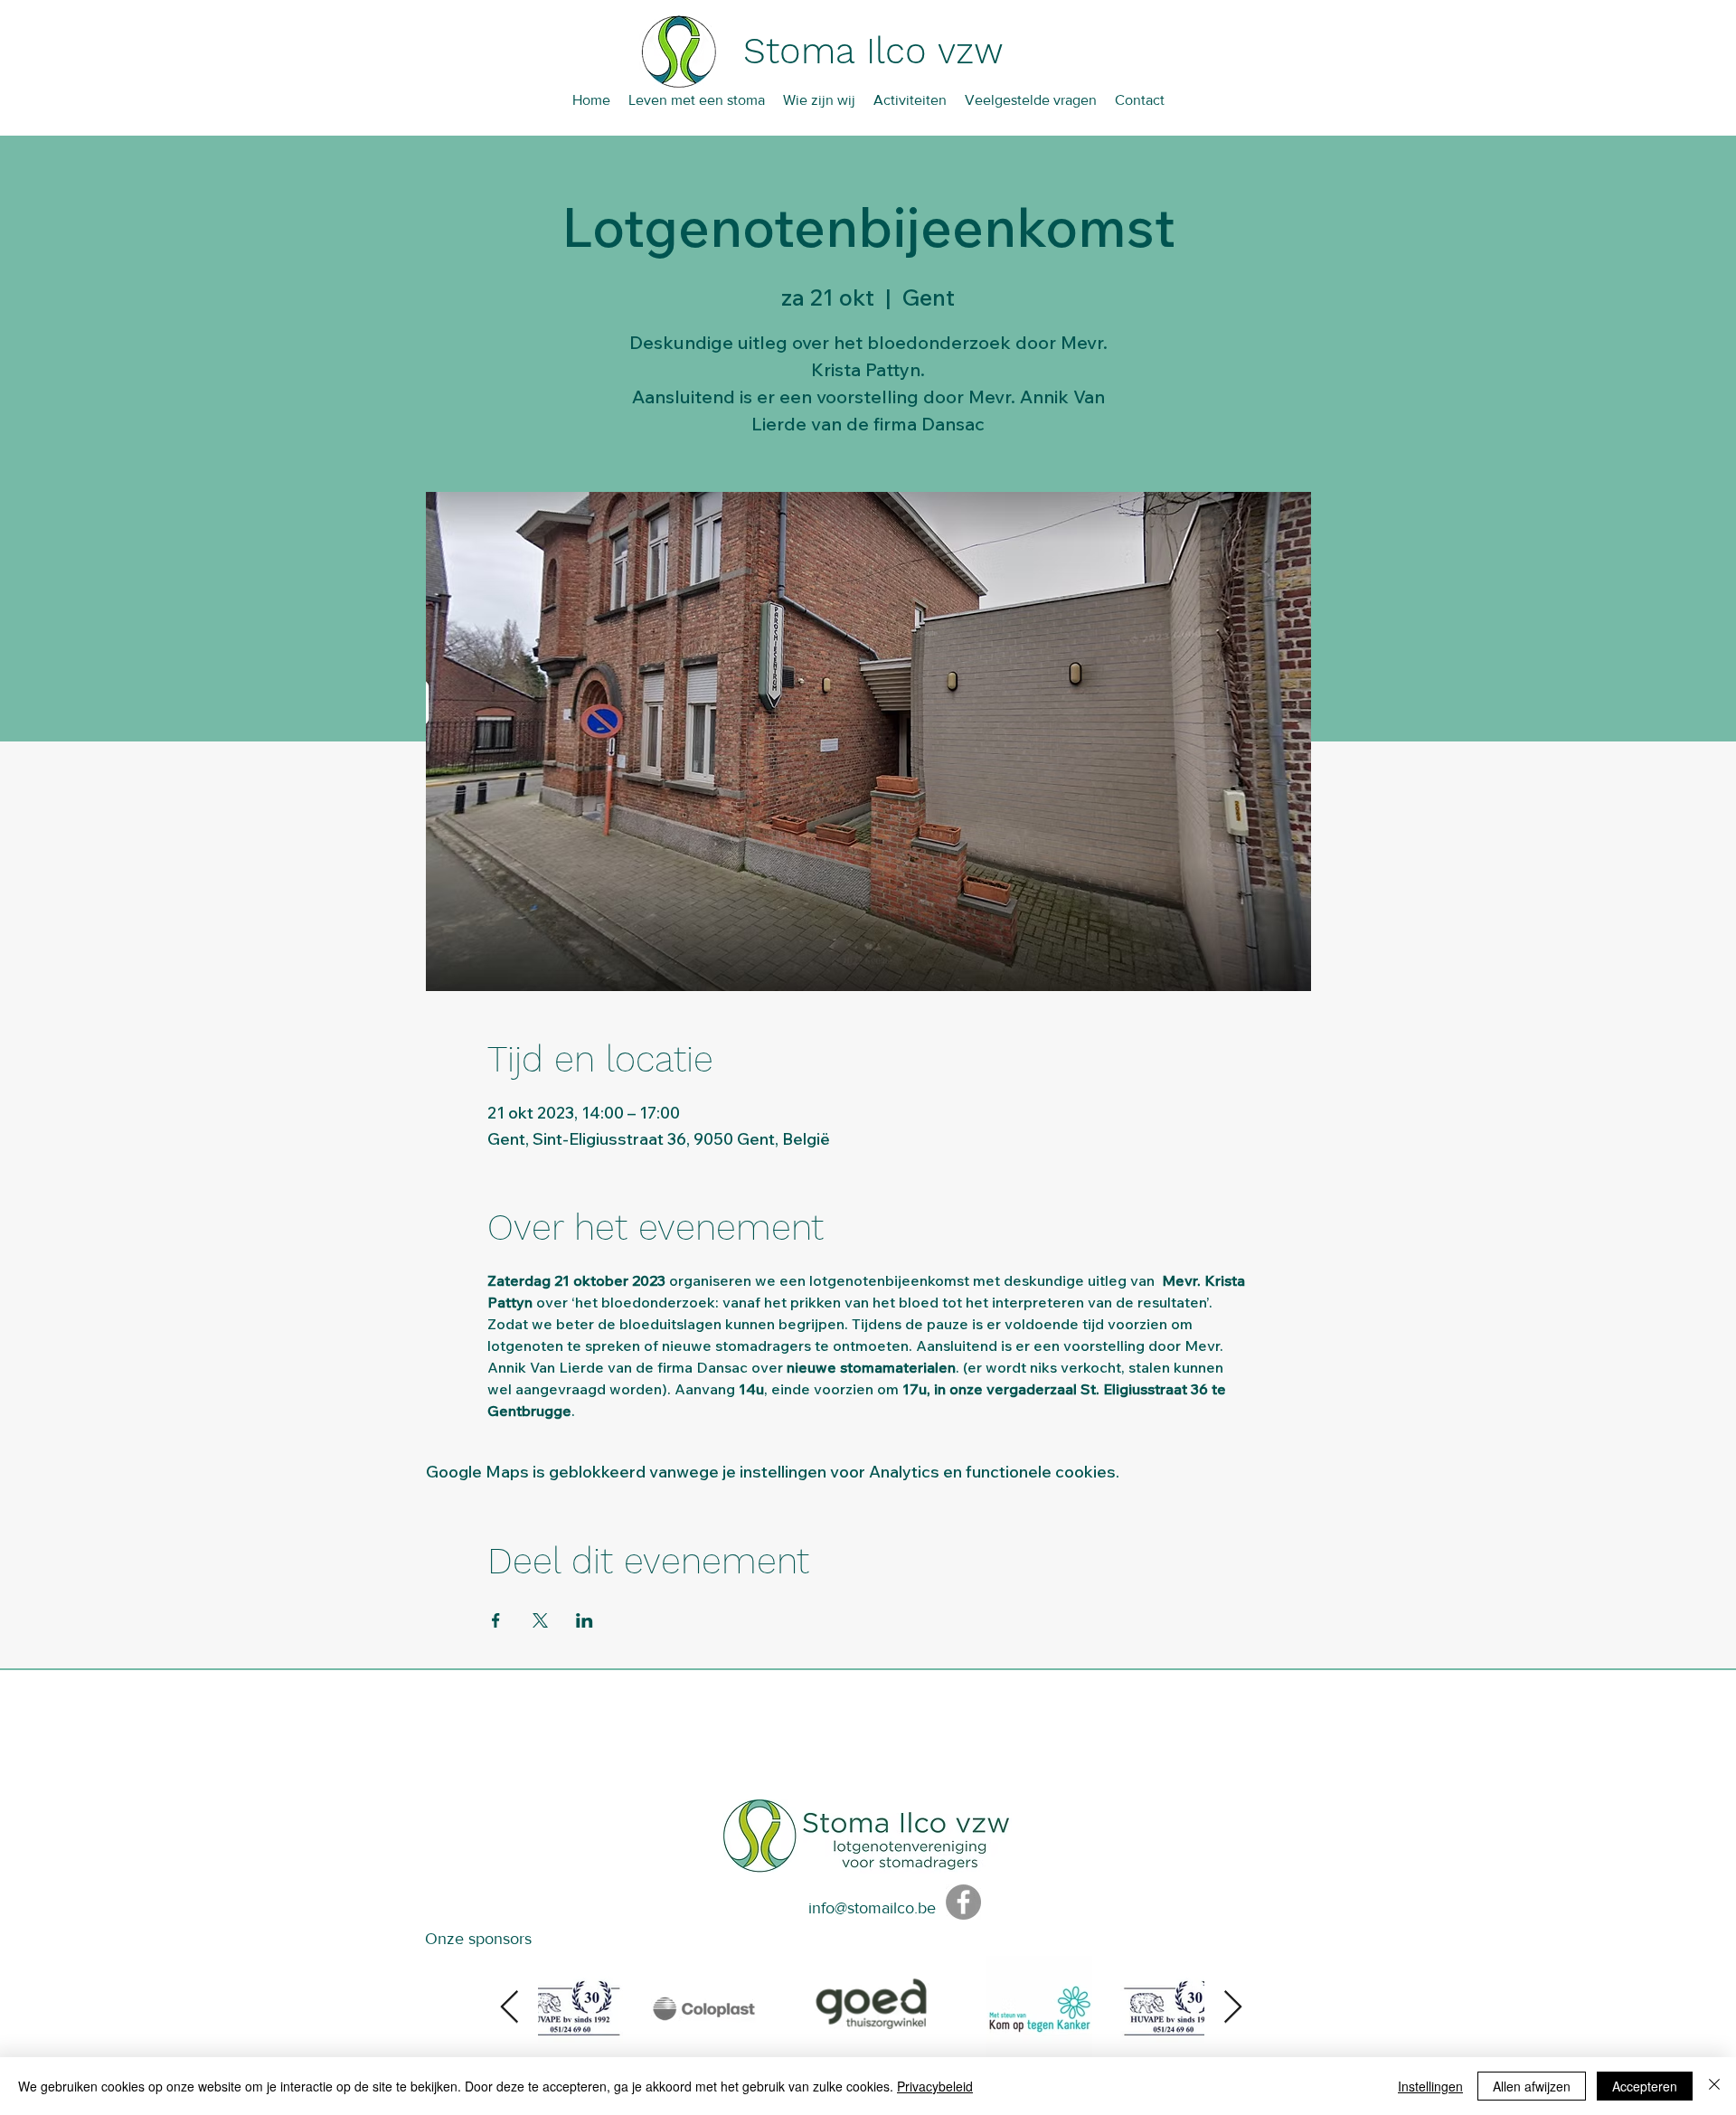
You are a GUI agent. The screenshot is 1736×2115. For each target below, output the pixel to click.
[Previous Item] (509, 2008)
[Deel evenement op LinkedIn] (585, 1620)
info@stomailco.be (872, 1908)
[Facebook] (963, 1902)
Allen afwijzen (1532, 2086)
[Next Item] (1233, 2008)
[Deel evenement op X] (540, 1620)
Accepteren (1645, 2086)
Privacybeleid (935, 2086)
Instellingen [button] (1430, 2086)
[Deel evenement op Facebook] (496, 1620)
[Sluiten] (1714, 2086)
